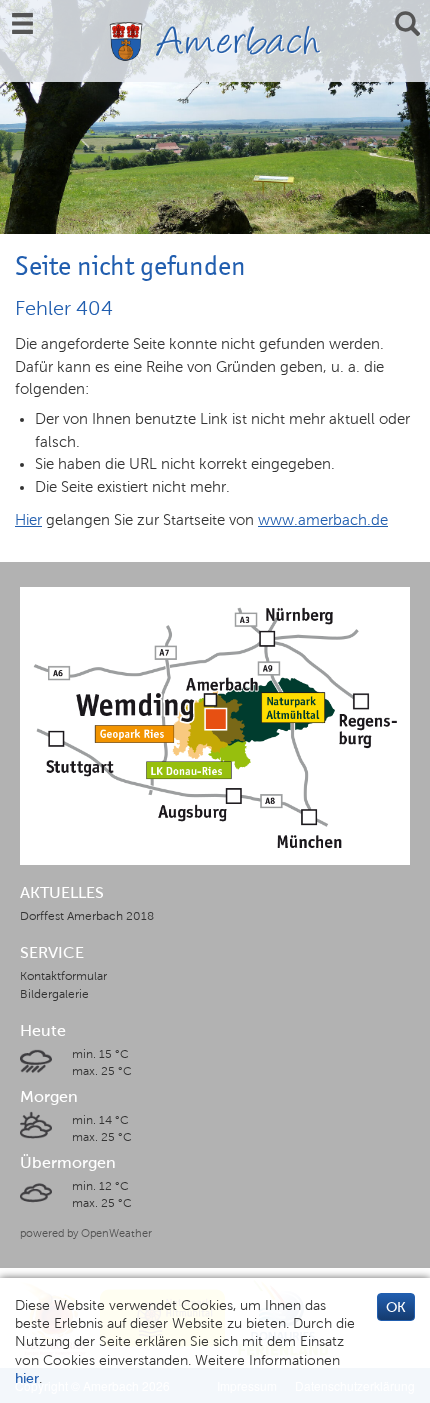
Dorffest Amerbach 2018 (87, 916)
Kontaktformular (63, 976)
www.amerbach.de (323, 520)
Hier (28, 520)
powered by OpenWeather (86, 1233)
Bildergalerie (54, 994)
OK (396, 1307)
